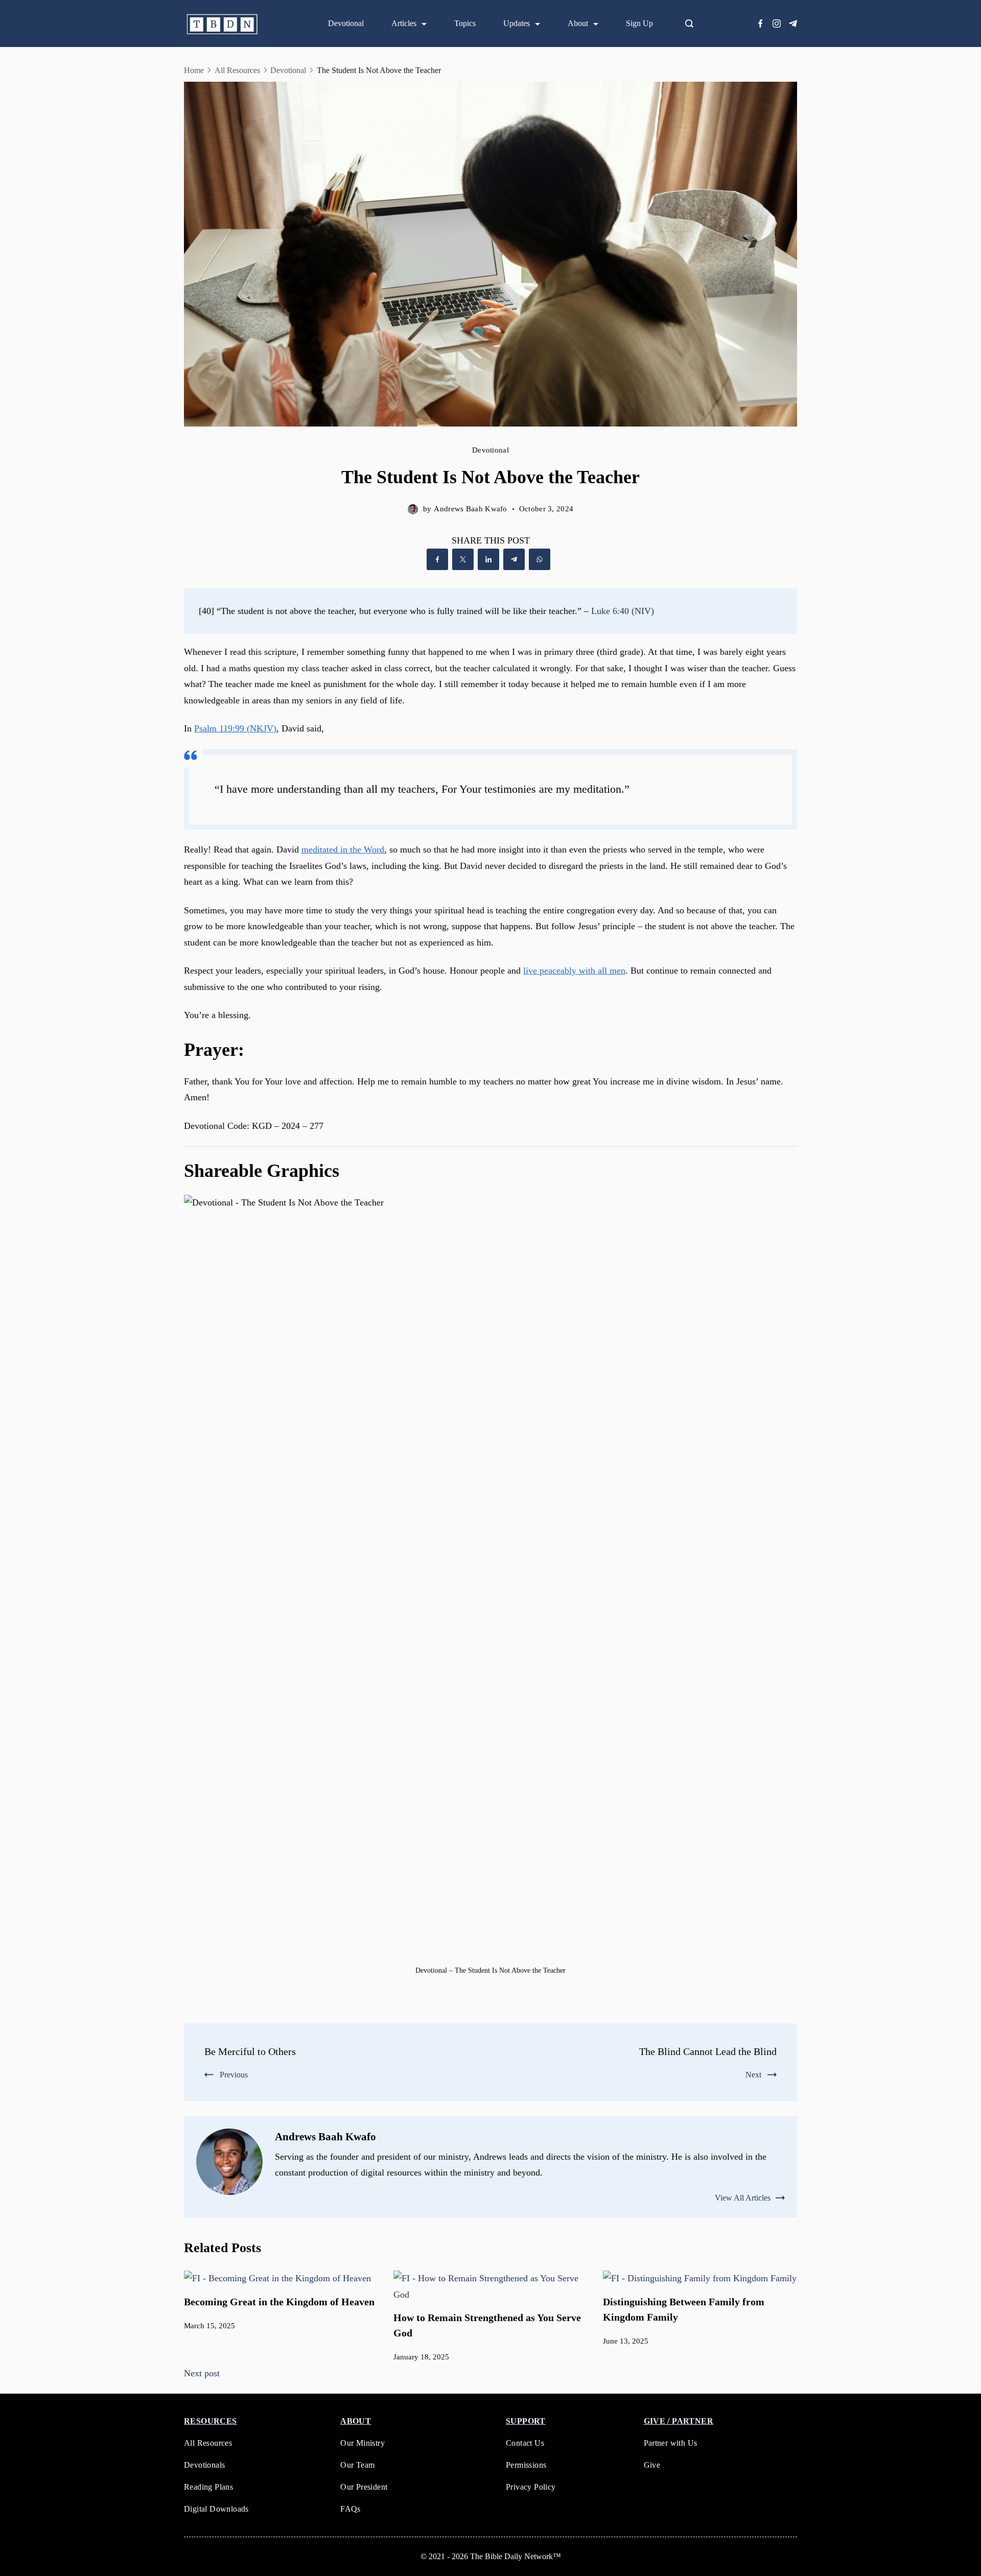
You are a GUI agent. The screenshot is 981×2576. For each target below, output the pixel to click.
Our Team (357, 2465)
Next (753, 2075)
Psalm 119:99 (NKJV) (235, 728)
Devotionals (204, 2465)
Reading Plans (208, 2487)
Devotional (346, 23)
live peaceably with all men (574, 971)
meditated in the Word (343, 849)
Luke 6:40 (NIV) (623, 611)
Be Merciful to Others (250, 2051)
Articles (404, 23)
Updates (517, 23)
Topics (465, 23)
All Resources (208, 2443)
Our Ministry (363, 2443)
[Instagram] (777, 23)
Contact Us (525, 2443)
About (578, 23)
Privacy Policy (531, 2487)
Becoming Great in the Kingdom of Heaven (279, 2302)
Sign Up (639, 23)
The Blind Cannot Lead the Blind (708, 2051)
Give (652, 2465)
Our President (364, 2487)
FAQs (351, 2509)
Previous (234, 2075)
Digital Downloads (216, 2509)
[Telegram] (793, 23)
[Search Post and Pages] (693, 23)
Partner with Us (671, 2443)
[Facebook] (760, 23)
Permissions (526, 2465)
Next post (202, 2373)
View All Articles (743, 2198)
